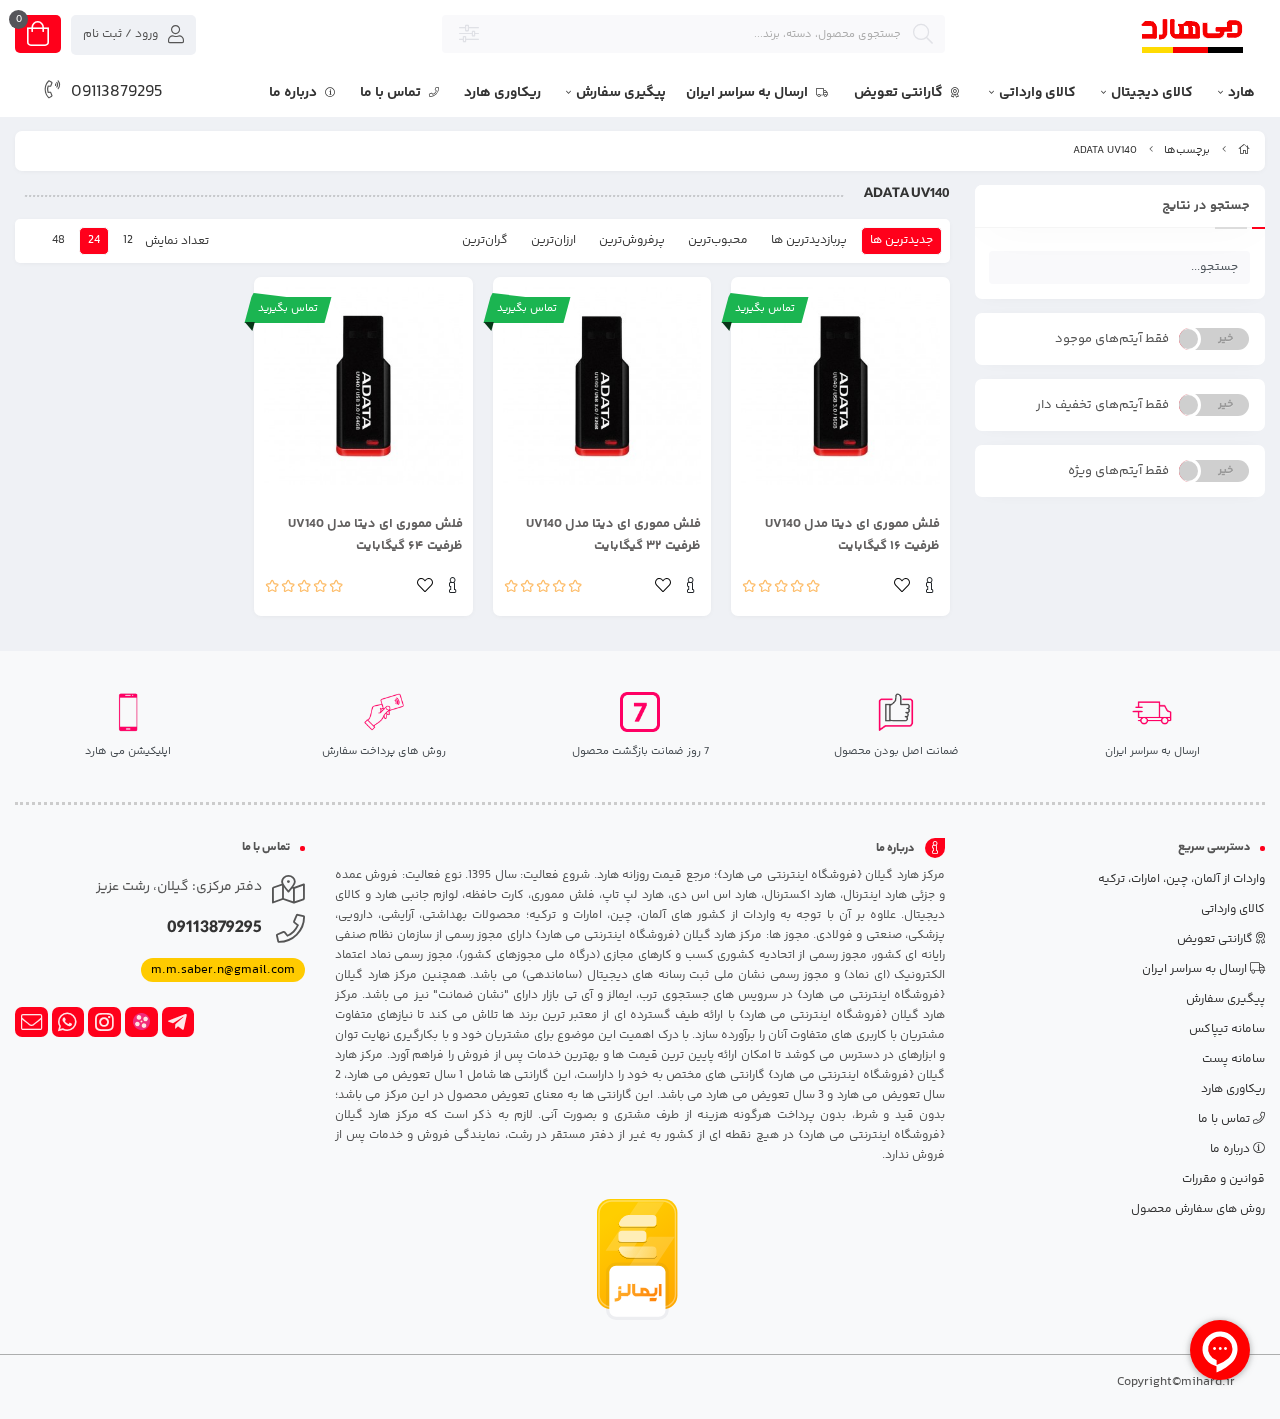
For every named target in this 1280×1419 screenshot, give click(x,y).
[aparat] (141, 1022)
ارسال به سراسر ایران (748, 93)
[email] (31, 1022)
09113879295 (117, 92)
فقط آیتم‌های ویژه (1118, 471)
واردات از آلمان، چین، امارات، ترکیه (1181, 879)
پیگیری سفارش (621, 93)
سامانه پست (1233, 1059)
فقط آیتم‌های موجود (1112, 339)
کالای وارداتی (1037, 93)
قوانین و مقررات (1223, 1179)
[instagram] (104, 1022)
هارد (1241, 93)
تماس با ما (392, 93)
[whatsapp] (68, 1022)
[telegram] (178, 1022)
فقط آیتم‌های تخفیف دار (1102, 405)
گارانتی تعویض (900, 93)
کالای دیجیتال (1152, 93)
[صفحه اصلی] (1244, 150)
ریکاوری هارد (502, 93)
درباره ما (294, 93)
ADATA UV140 (1105, 150)
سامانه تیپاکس (1227, 1029)
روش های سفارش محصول (1198, 1209)
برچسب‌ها (1187, 150)
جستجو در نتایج (1206, 206)
